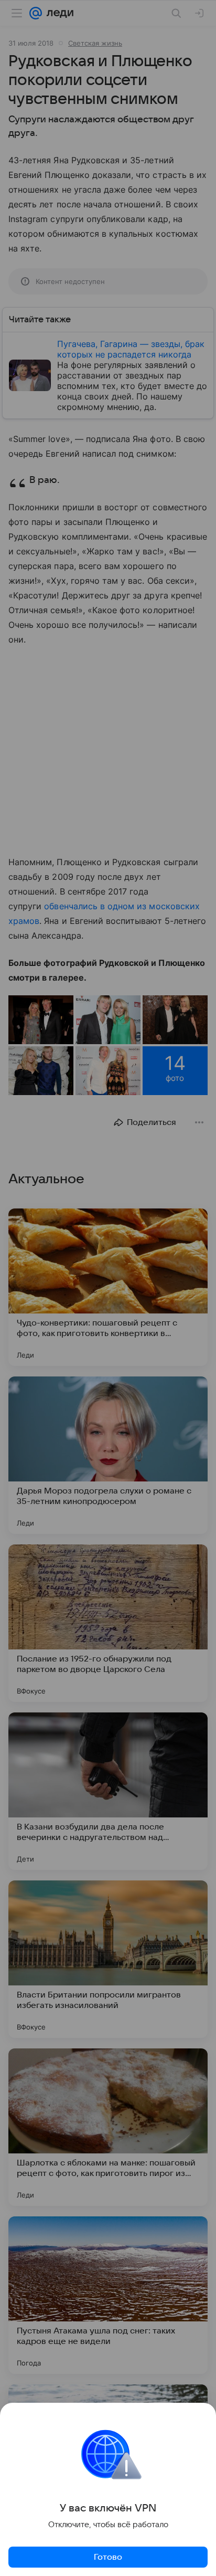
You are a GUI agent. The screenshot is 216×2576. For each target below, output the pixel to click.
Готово (108, 2557)
